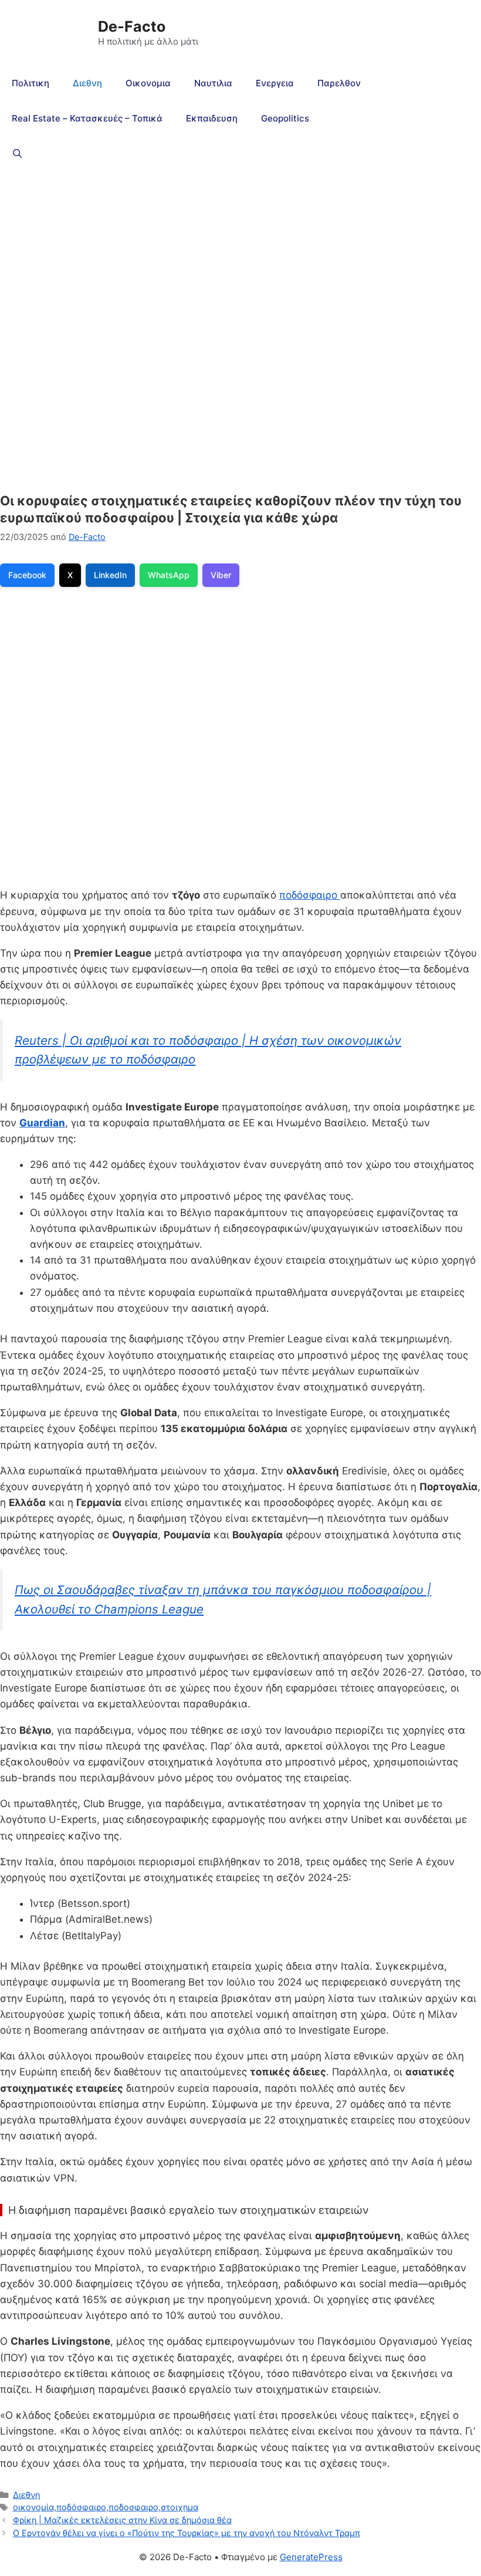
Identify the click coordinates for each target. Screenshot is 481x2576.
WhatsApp (169, 575)
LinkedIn (110, 575)
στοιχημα (179, 2507)
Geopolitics (285, 118)
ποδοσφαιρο (133, 2507)
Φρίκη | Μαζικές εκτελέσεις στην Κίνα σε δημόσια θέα (122, 2520)
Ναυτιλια (213, 83)
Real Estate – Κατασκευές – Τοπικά (87, 118)
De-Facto (132, 26)
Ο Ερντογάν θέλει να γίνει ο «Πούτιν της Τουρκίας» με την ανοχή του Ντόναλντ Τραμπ (187, 2533)
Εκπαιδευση (212, 118)
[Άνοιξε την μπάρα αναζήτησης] (17, 154)
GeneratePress (311, 2557)
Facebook (27, 575)
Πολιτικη (31, 83)
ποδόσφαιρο (310, 895)
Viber (221, 575)
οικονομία (33, 2507)
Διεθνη (87, 83)
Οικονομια (148, 83)
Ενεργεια (275, 83)
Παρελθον (339, 83)
